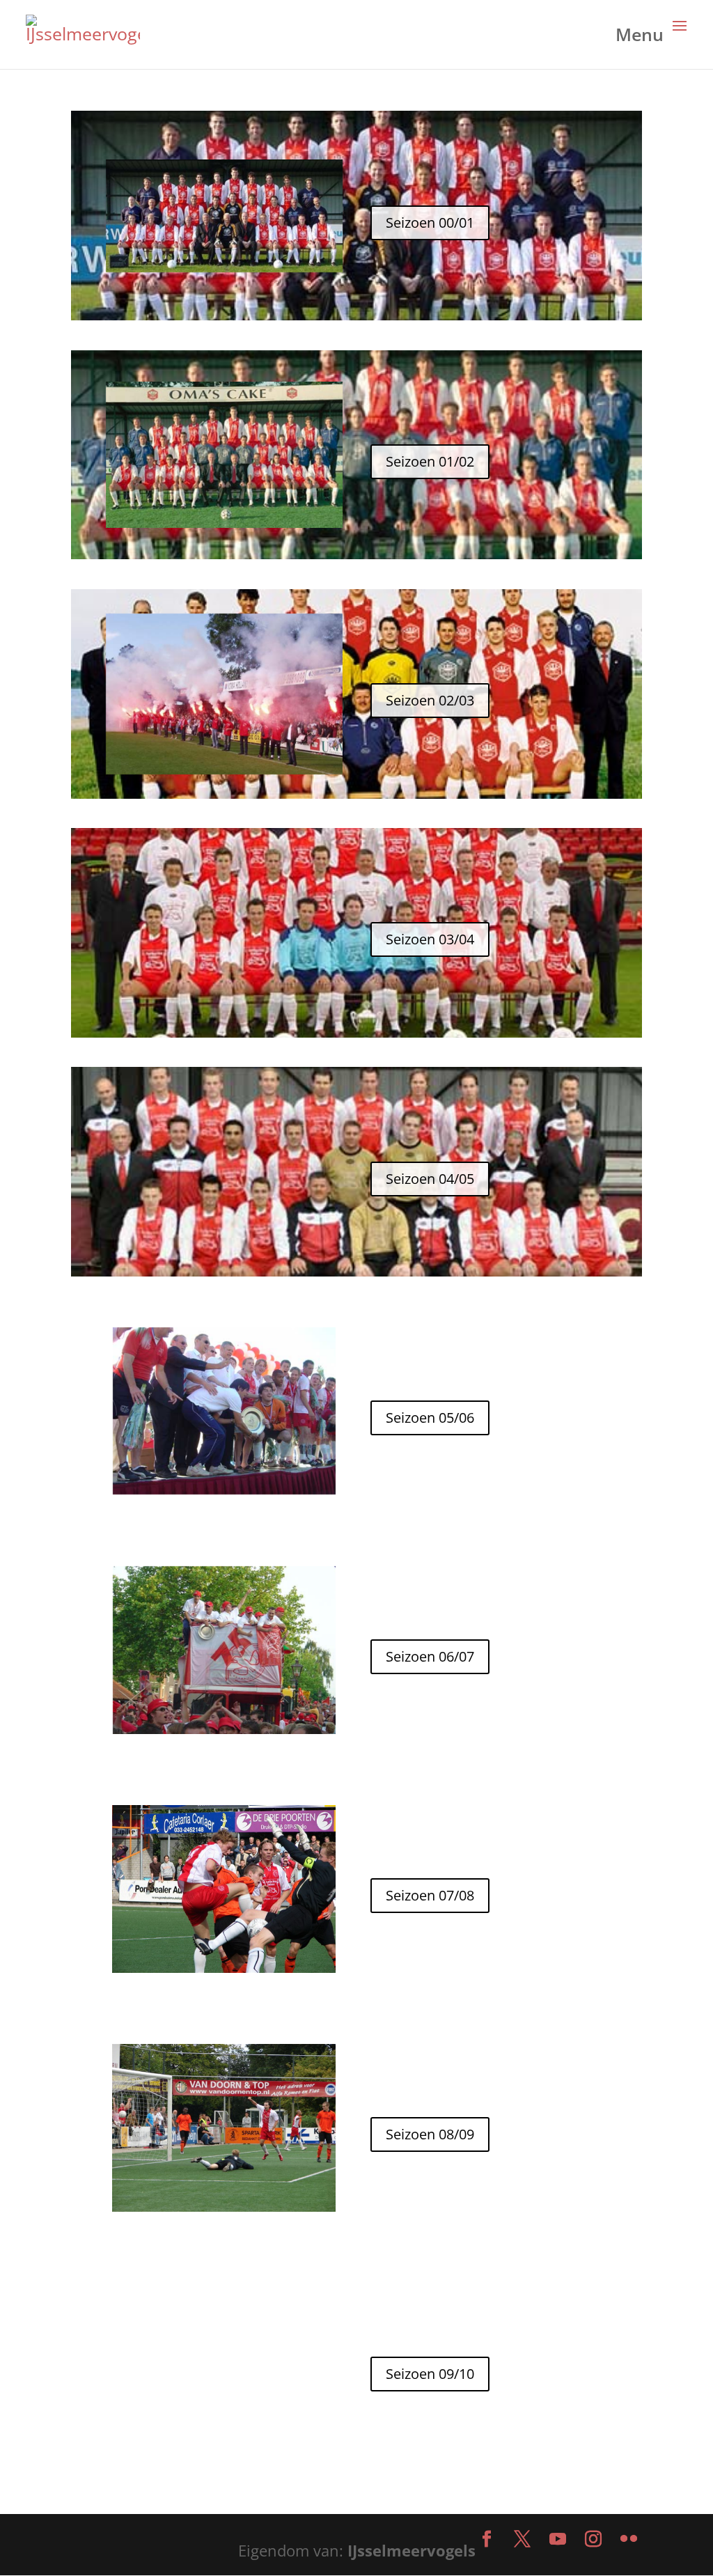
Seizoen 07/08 (430, 1895)
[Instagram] (593, 2540)
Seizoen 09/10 (430, 2374)
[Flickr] (629, 2540)
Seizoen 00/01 (430, 223)
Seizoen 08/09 (430, 2134)
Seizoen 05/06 (430, 1418)
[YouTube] (558, 2540)
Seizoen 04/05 (430, 1179)
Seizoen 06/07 (430, 1656)
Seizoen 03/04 (430, 939)
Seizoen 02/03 (430, 700)
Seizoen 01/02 (430, 461)
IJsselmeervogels (412, 2550)
